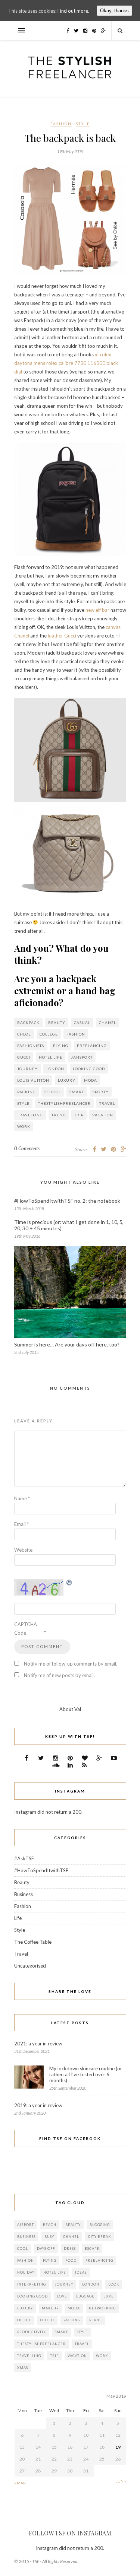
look (114, 2284)
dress (70, 2249)
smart (77, 1092)
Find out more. (73, 11)
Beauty (22, 1882)
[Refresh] (69, 1583)
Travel (107, 1103)
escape (92, 2249)
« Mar (20, 2483)
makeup (50, 2308)
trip (79, 1115)
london (55, 1069)
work (24, 1126)
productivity (32, 2332)
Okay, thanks (114, 11)
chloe (24, 1034)
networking (102, 2308)
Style (83, 124)
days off (46, 2249)
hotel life (51, 1057)
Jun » (121, 2481)
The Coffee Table (33, 1942)
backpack (28, 1023)
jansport (82, 1057)
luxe (109, 2296)
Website (23, 1550)
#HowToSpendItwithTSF (41, 1870)
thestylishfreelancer (64, 1103)
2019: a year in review (38, 2105)
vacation (103, 1115)
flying (61, 1046)
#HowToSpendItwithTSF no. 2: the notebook (67, 1201)
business (26, 2237)
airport (26, 2225)
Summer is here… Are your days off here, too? (67, 1344)
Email (21, 1524)
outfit (47, 2320)
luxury (67, 1080)
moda (91, 1080)
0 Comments (27, 1148)
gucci (24, 1057)
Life (18, 1918)
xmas (23, 2368)
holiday (26, 2272)
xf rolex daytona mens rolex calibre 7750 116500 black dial (66, 363)
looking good (89, 1069)
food (71, 2260)
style (23, 1103)
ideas (81, 2272)
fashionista (31, 1046)
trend (59, 1115)
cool (23, 2249)
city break (99, 2237)
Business (24, 1894)
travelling (30, 1115)
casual (82, 1023)
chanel (108, 1023)
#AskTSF (24, 1858)
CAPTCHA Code (26, 1629)
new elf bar (97, 610)
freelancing (92, 1046)
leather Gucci (62, 636)
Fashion (61, 124)
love (62, 2296)
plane (96, 2320)
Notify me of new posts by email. (59, 1675)
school (53, 1092)
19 (118, 2447)
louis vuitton (33, 1080)
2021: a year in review (38, 2044)
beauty (57, 1023)
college (49, 1034)
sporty (101, 1092)
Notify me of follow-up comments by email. (71, 1664)
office (24, 2320)
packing (27, 1092)
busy (49, 2237)
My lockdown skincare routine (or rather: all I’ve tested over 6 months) (86, 2074)
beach (50, 2225)
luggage (85, 2296)
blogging (100, 2225)
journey (27, 1069)
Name (22, 1498)
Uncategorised (30, 1966)
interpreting (32, 2284)
